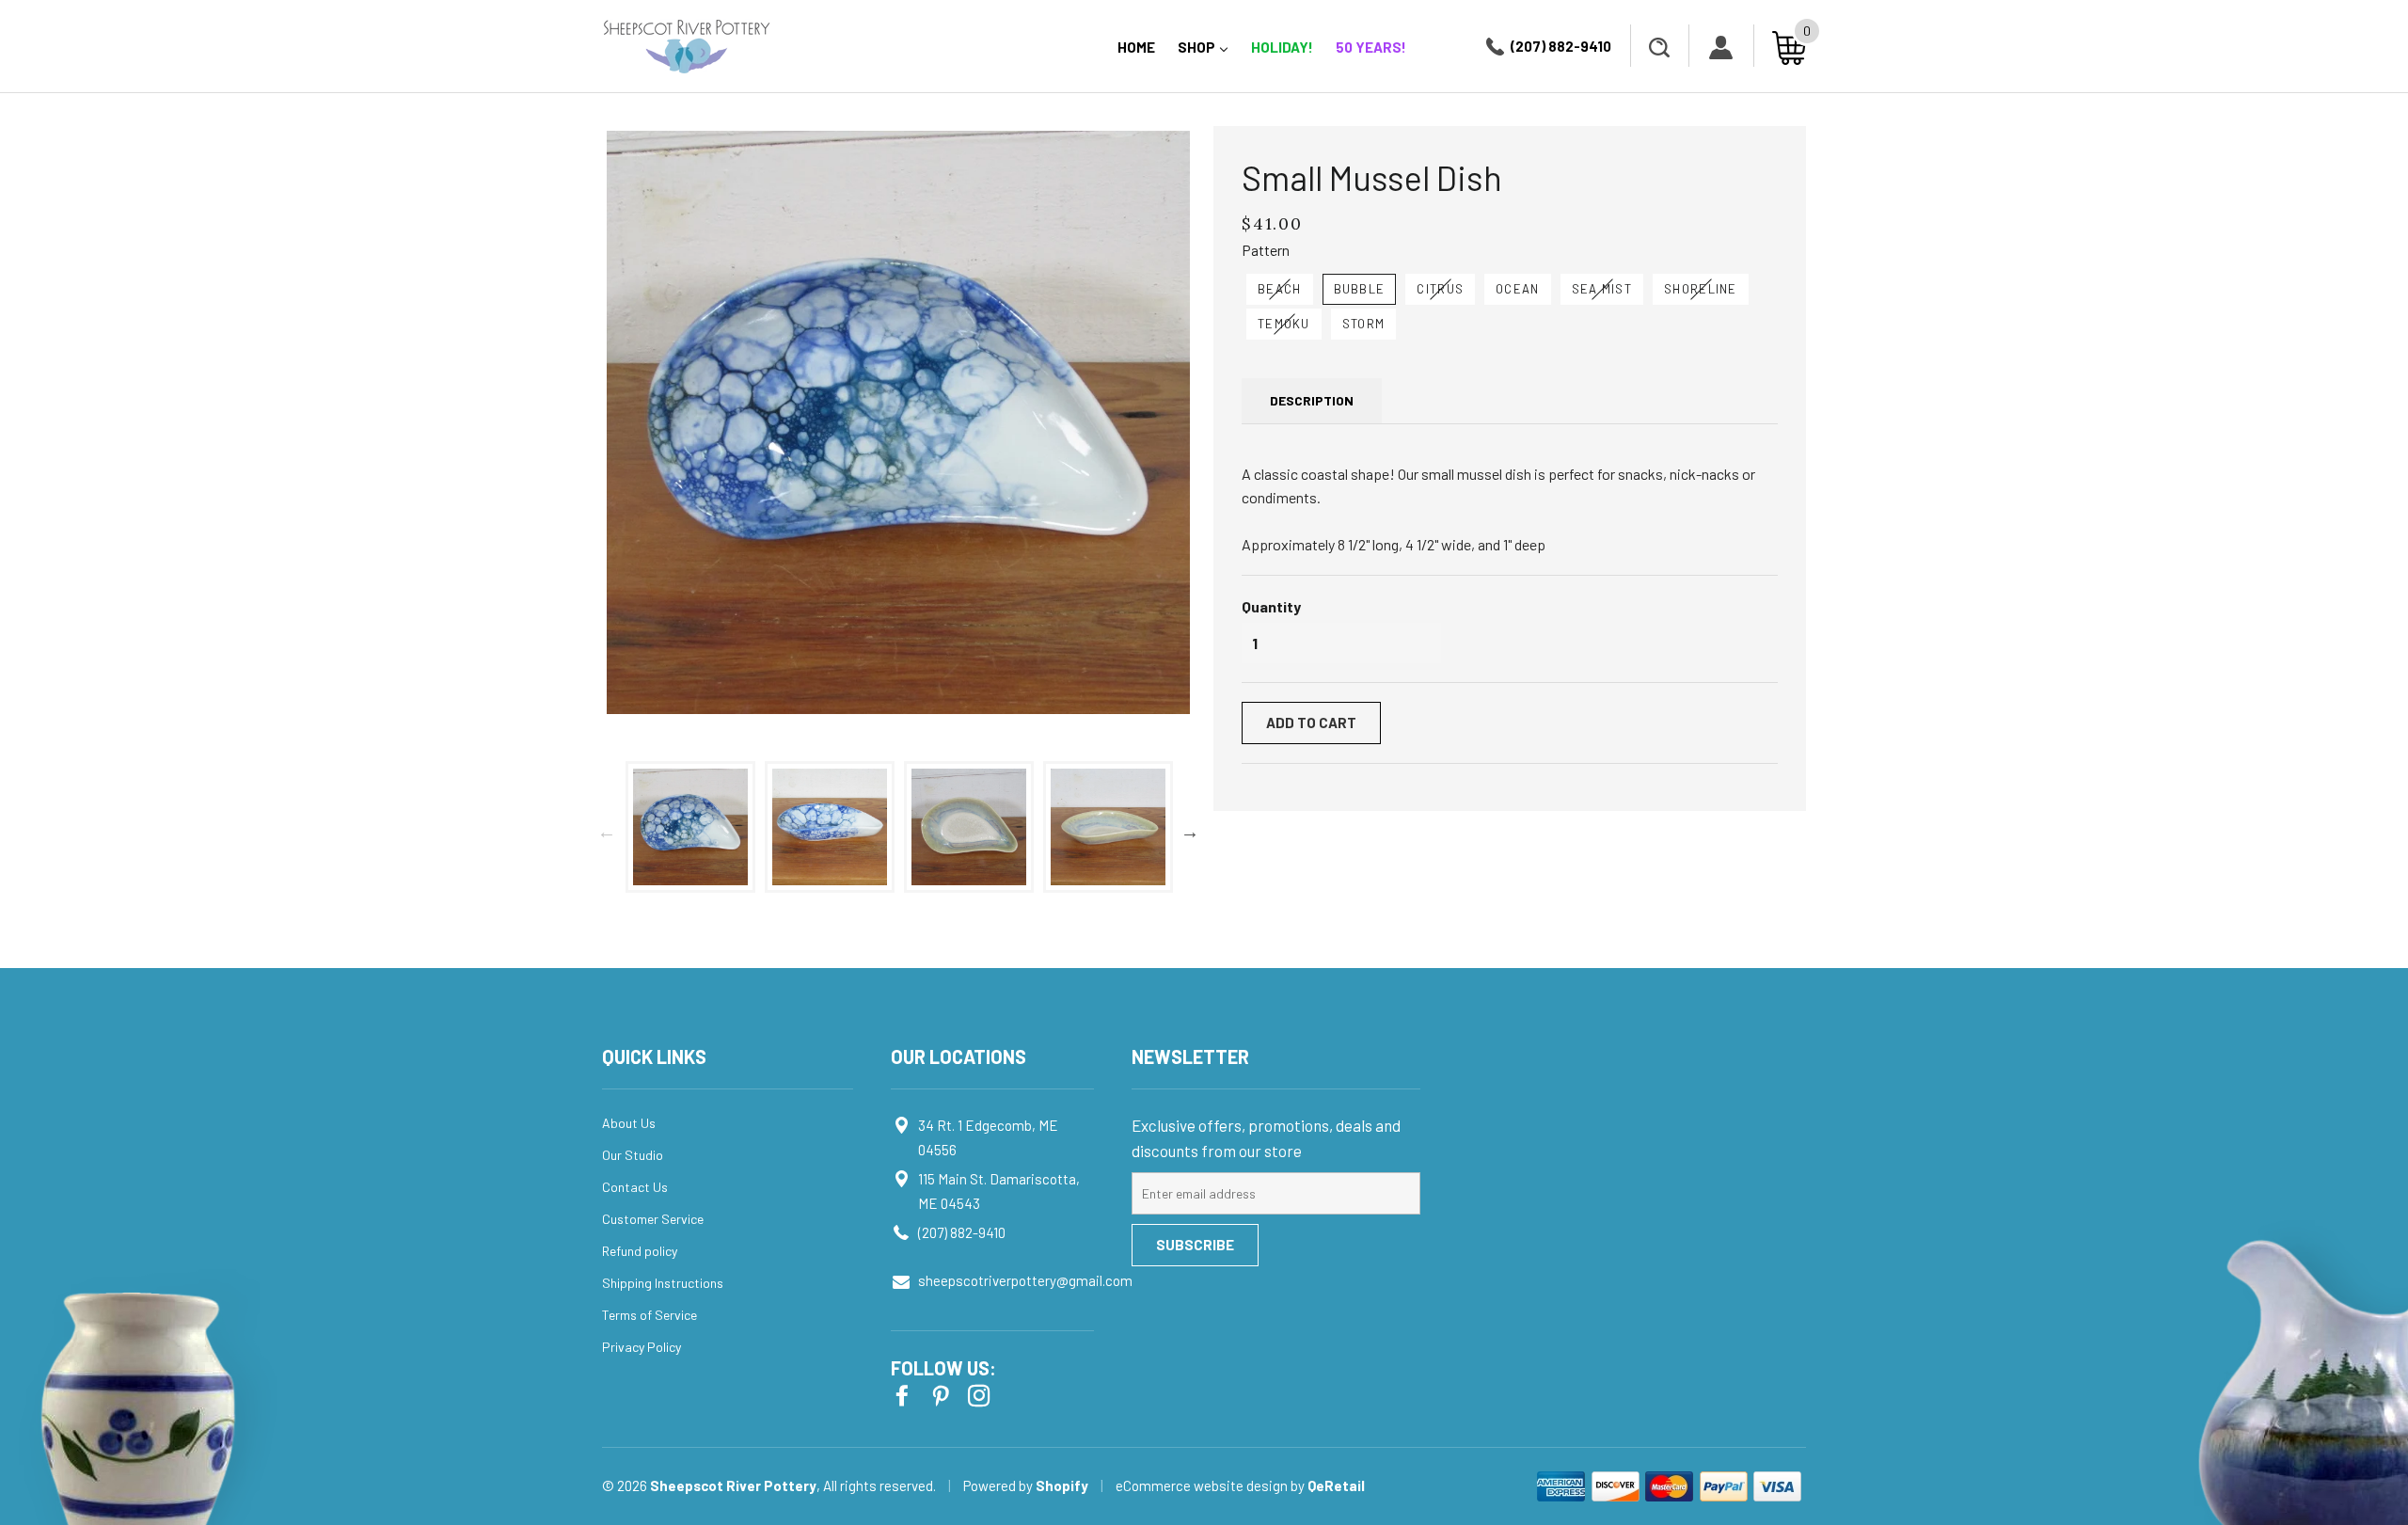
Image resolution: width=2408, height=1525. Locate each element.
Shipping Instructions (663, 1283)
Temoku (1284, 324)
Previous (607, 832)
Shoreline (1701, 289)
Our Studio (633, 1155)
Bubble (1360, 289)
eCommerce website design (1203, 1485)
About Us (629, 1123)
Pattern (1266, 250)
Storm (1364, 324)
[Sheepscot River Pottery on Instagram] (981, 1394)
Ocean (1518, 289)
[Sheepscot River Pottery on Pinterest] (943, 1394)
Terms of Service (650, 1315)
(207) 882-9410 (1561, 46)
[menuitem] (1136, 48)
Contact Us (635, 1187)
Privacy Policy (642, 1347)
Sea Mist (1602, 289)
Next (1190, 832)
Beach (1280, 289)
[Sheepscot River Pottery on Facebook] (904, 1394)
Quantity (1271, 606)
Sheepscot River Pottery (733, 1485)
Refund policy (640, 1251)
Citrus (1440, 289)
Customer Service (653, 1219)
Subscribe (1195, 1245)
